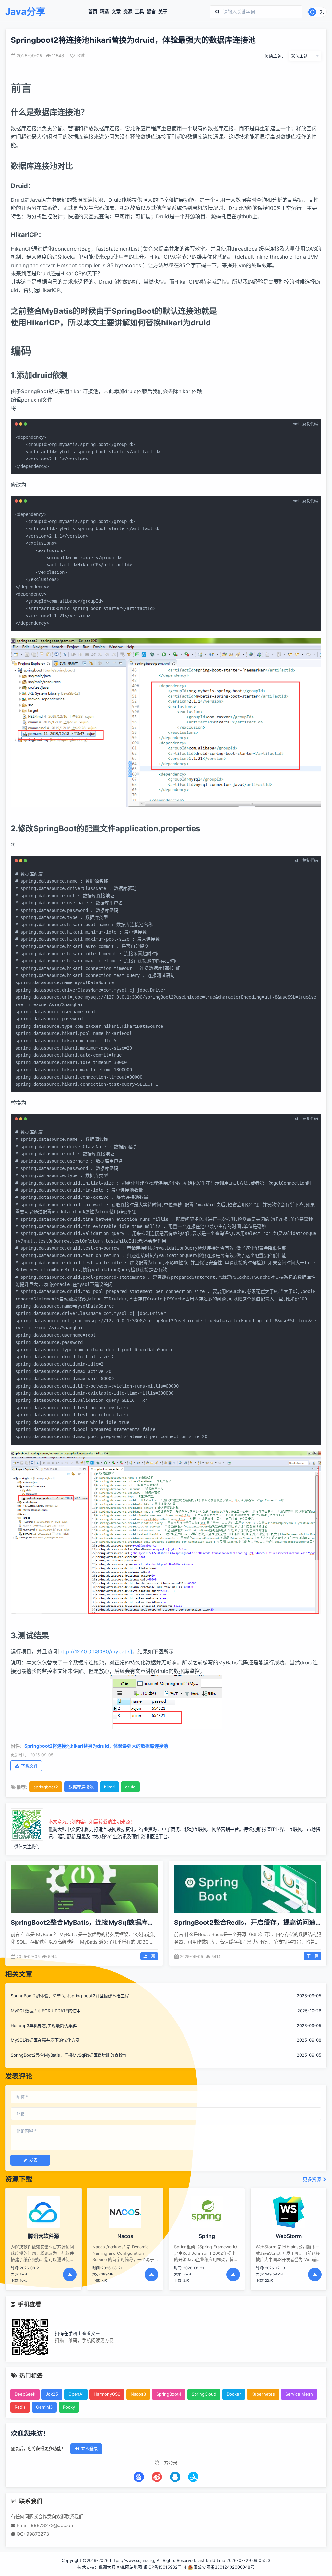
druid (130, 1787)
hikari (109, 1787)
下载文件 (30, 1766)
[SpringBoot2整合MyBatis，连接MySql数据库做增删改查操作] (84, 1889)
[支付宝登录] (193, 2477)
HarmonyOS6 (107, 2394)
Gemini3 (44, 2407)
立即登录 (89, 2448)
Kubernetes (263, 2394)
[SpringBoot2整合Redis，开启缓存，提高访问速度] (248, 1889)
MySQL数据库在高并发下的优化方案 (45, 2040)
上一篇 (149, 1956)
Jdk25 (52, 2394)
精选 (104, 12)
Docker (234, 2394)
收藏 (81, 56)
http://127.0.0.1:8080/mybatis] (96, 1651)
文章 (116, 12)
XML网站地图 (129, 2567)
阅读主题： (275, 56)
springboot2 (46, 1787)
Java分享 (25, 12)
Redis (20, 2407)
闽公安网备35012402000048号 (224, 2567)
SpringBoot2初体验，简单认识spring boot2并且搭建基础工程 (70, 1996)
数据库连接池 (81, 1787)
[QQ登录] (175, 2477)
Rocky (69, 2407)
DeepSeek (25, 2394)
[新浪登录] (157, 2477)
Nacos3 (138, 2394)
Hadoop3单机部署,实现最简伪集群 (44, 2026)
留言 (151, 12)
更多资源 (313, 2179)
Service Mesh (299, 2394)
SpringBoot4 (169, 2394)
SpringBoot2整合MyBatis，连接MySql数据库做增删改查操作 (69, 2055)
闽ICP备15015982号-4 (165, 2567)
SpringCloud (204, 2394)
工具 (139, 12)
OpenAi (76, 2394)
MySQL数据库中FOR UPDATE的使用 (46, 2011)
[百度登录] (139, 2477)
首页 (93, 12)
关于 (163, 12)
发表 (33, 2160)
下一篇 (313, 1956)
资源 (128, 12)
